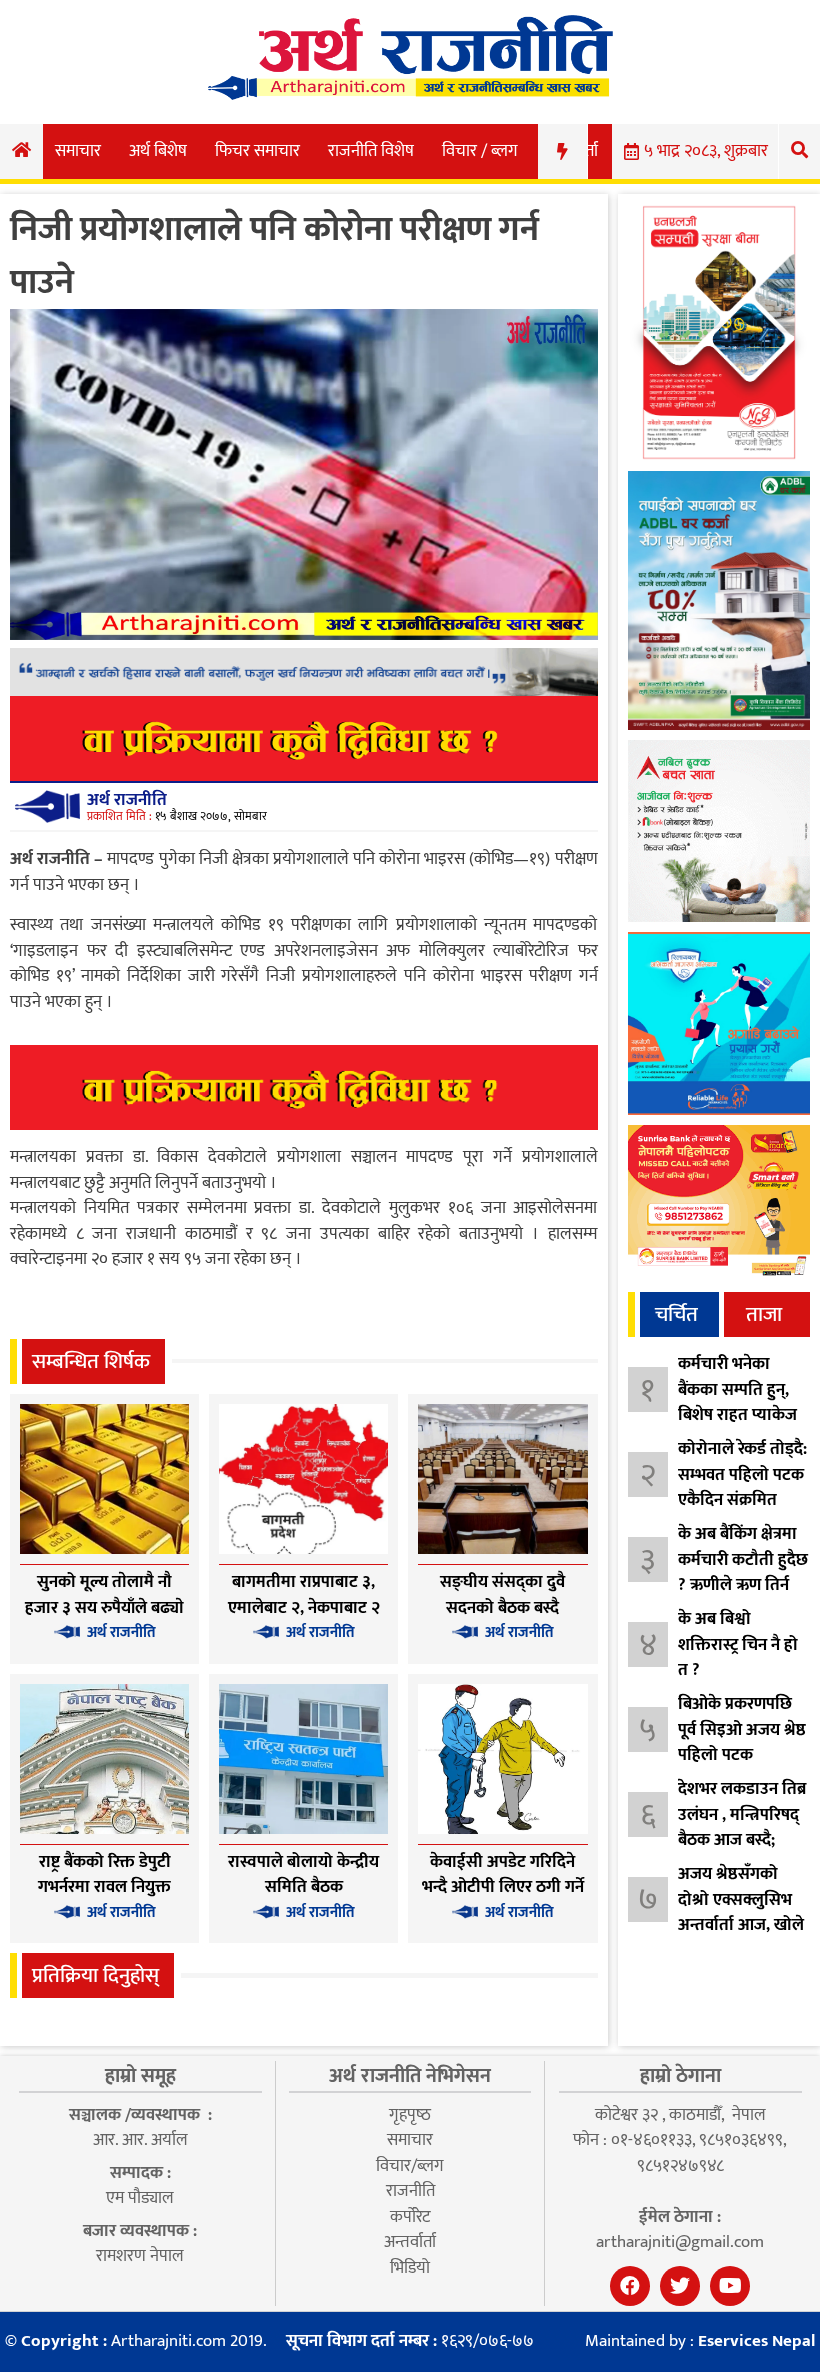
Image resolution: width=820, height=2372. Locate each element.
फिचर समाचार (257, 151)
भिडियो (410, 2268)
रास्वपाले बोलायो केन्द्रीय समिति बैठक (303, 1875)
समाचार (78, 151)
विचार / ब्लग (480, 151)
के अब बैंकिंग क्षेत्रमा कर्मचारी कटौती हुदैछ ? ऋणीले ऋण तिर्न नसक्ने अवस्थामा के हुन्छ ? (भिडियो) (743, 1585)
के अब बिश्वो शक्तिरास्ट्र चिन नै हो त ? (738, 1644)
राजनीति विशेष (371, 151)
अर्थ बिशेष (158, 151)
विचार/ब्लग (410, 2166)
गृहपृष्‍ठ (410, 2115)
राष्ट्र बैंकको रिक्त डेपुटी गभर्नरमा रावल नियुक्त (104, 1875)
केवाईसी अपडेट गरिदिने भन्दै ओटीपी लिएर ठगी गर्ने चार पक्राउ (503, 1887)
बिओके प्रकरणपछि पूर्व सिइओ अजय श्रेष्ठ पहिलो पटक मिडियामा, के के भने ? (742, 1755)
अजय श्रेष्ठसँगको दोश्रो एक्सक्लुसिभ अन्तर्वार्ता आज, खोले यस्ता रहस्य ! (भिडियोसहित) (741, 1925)
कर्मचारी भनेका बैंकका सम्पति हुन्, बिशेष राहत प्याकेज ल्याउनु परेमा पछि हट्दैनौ (737, 1415)
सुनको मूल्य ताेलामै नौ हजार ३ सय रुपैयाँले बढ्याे (104, 1595)
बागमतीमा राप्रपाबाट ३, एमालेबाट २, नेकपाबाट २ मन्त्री (304, 1607)
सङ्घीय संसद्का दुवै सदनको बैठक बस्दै (502, 1595)
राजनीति (410, 2191)
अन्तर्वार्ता (410, 2242)
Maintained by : (700, 2342)
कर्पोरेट (410, 2217)
